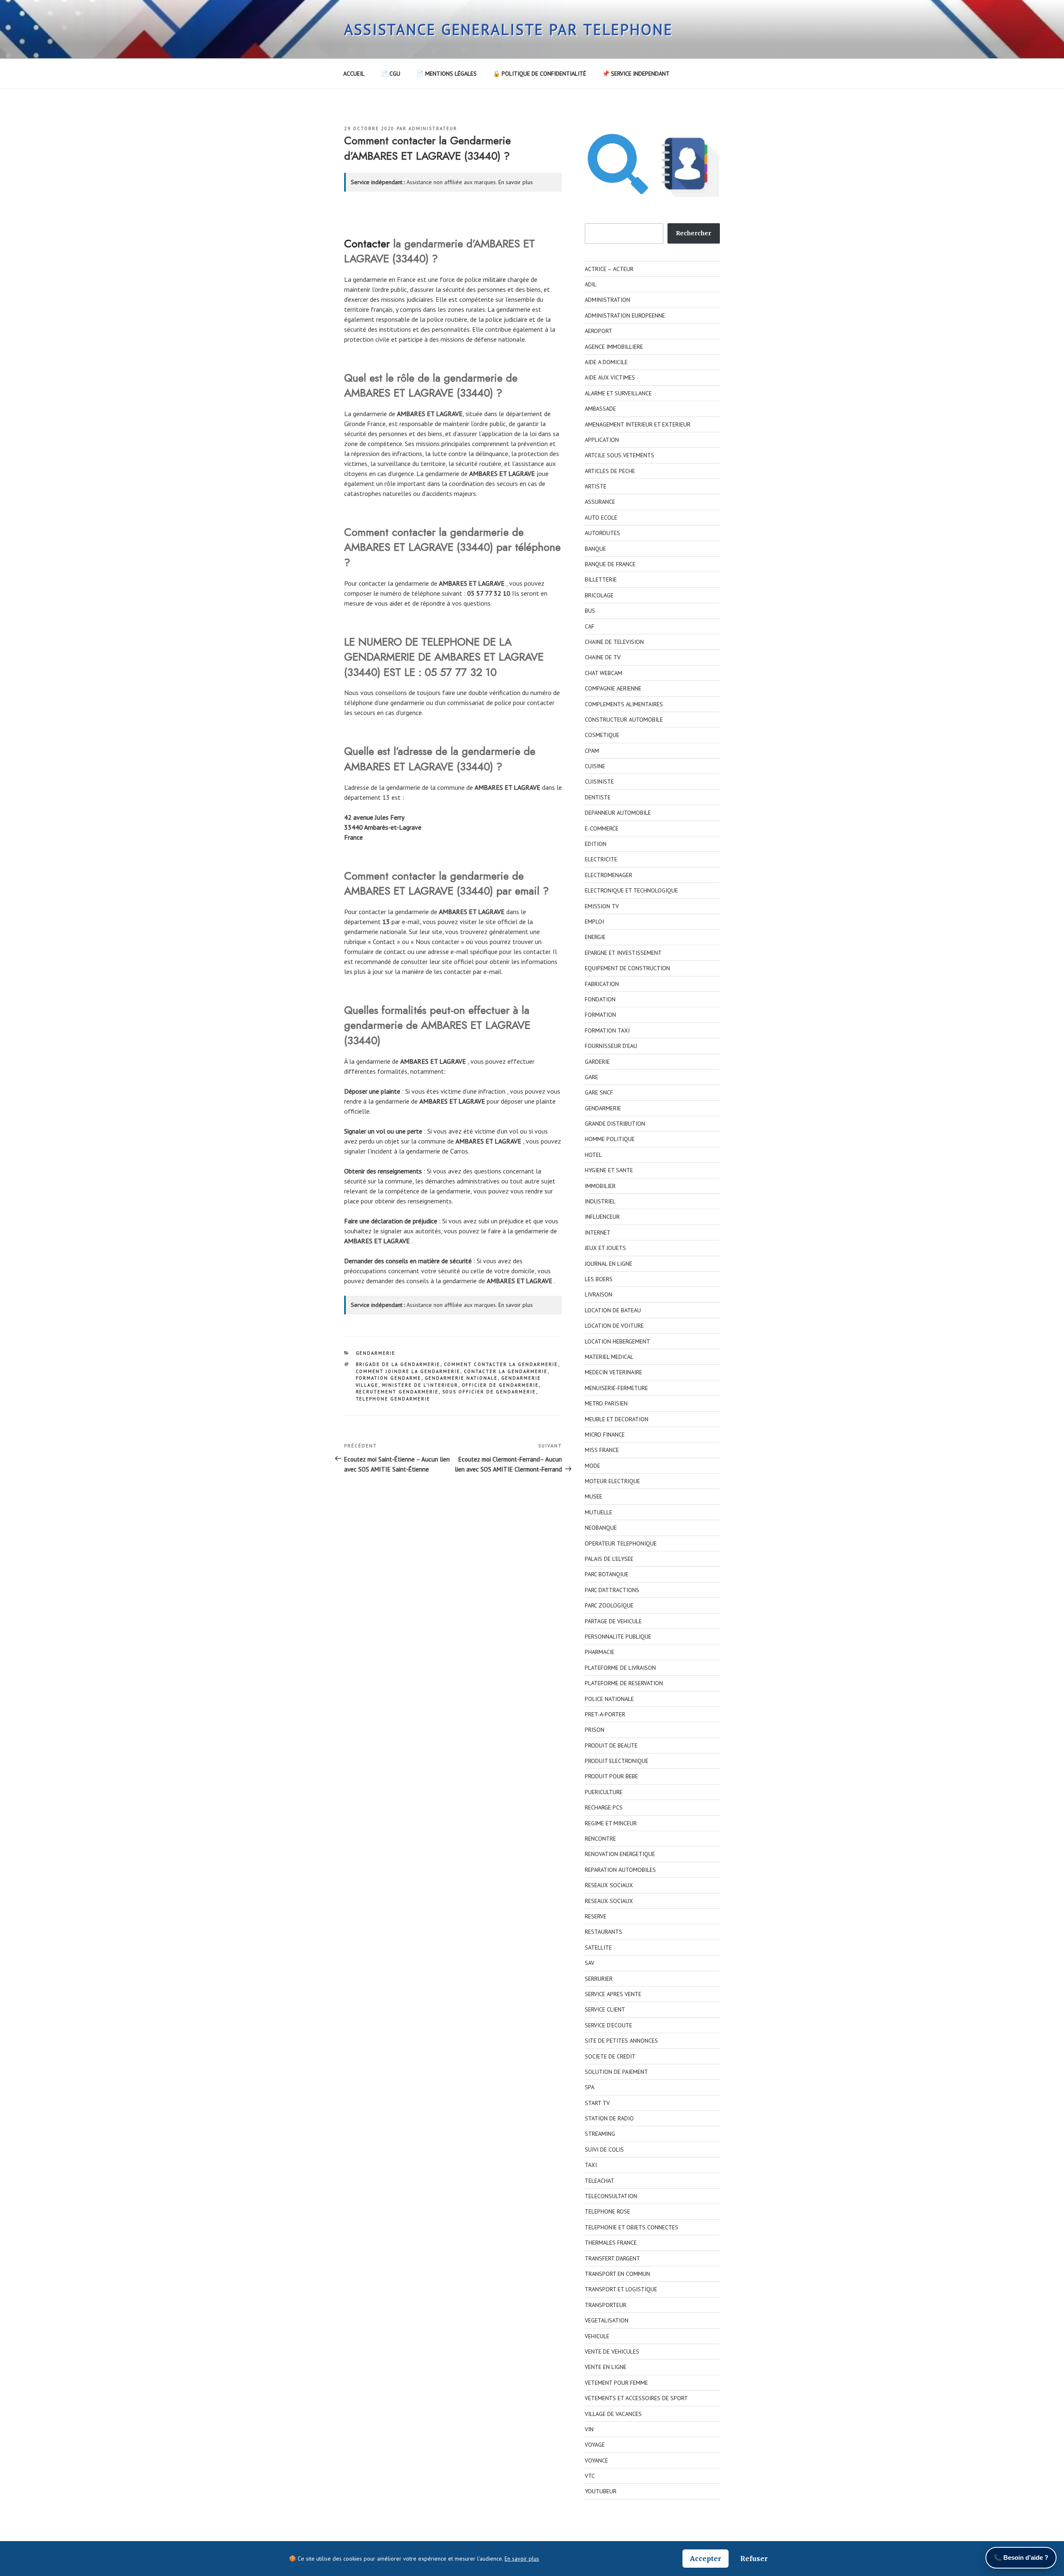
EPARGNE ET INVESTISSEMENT (623, 953)
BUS (590, 611)
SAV (590, 1963)
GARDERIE (597, 1062)
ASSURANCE (600, 502)
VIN (589, 2429)
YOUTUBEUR (601, 2491)
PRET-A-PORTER (605, 1714)
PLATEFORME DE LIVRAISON (620, 1668)
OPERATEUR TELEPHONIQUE (621, 1543)
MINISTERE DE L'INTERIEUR (420, 1385)
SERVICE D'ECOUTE (608, 2025)
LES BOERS (599, 1279)
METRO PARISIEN (606, 1403)
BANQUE (595, 549)
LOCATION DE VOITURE (614, 1326)
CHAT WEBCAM (603, 673)
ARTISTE (596, 486)
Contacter (367, 244)
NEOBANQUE (601, 1528)
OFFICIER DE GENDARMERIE (500, 1385)
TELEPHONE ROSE (607, 2211)
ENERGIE (595, 937)
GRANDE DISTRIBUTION (615, 1124)
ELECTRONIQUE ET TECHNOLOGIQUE (631, 890)
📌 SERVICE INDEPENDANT (636, 74)
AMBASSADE (600, 409)
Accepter (706, 2559)
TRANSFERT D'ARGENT (612, 2258)
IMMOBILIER (600, 1186)
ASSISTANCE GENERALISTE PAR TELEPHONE (509, 29)
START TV (597, 2103)
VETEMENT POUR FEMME (616, 2383)
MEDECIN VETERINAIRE (613, 1372)
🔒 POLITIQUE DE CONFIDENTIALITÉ (539, 74)
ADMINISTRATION (607, 300)
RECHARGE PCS (604, 1807)
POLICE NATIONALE (609, 1699)
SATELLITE (598, 1947)
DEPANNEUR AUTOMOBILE (618, 813)
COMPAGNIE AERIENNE (613, 688)
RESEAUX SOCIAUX (609, 1885)
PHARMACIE (600, 1652)
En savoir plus (516, 182)
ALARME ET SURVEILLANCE (618, 393)
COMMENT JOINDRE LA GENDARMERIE (408, 1371)
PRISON (595, 1730)
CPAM (592, 751)
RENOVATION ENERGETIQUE (620, 1854)
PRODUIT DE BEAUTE (611, 1745)
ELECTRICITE (601, 859)
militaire (494, 279)
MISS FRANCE (602, 1450)
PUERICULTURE (604, 1792)
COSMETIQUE (602, 735)
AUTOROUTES (602, 533)
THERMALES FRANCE (611, 2243)
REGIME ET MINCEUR (611, 1823)
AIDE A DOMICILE (606, 362)
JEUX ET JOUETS (605, 1248)
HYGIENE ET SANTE (609, 1170)
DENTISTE (598, 797)
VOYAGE (595, 2445)
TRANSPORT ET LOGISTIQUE (621, 2289)
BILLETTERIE (601, 579)
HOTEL (593, 1155)
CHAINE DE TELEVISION (614, 642)
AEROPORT (598, 331)
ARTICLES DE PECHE (610, 471)
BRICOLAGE (599, 595)
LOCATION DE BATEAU (613, 1310)
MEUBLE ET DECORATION (617, 1419)
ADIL (591, 284)
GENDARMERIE (376, 1353)
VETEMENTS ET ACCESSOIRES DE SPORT (636, 2398)
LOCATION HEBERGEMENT (617, 1341)
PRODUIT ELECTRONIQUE (617, 1761)
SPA (590, 2087)
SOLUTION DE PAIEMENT (616, 2072)
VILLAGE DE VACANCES (613, 2414)
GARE (591, 1077)
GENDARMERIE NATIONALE (461, 1378)
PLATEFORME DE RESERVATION (624, 1683)
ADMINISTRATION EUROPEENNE (625, 316)
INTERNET (598, 1233)
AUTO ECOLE (601, 518)
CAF (590, 626)
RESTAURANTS (603, 1932)
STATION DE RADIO (609, 2118)
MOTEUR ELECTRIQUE (612, 1481)
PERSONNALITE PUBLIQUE (618, 1637)
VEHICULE (597, 2336)
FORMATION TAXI (607, 1030)
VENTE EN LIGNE (606, 2367)
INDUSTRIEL (600, 1201)
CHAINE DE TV (603, 657)
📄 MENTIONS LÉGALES (447, 74)
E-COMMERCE (602, 828)
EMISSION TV (602, 906)
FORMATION (600, 1015)
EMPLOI (594, 922)
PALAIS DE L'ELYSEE (609, 1559)
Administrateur (433, 128)
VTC (590, 2476)
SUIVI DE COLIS (604, 2150)
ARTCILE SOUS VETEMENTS (619, 455)
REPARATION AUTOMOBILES (620, 1870)
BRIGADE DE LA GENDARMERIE (398, 1364)
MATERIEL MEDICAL (609, 1357)
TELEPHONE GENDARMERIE (393, 1399)
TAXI (591, 2165)
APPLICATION (602, 440)
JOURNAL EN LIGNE (608, 1264)
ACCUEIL (354, 74)
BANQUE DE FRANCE (610, 564)
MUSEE (594, 1496)
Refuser (754, 2559)
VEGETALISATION (607, 2320)
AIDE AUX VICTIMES (610, 377)
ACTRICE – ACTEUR (609, 269)
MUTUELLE (598, 1512)
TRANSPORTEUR (606, 2305)
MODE (592, 1466)
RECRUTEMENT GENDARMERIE (397, 1392)
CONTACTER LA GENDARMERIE (506, 1371)
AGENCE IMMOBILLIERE (614, 347)
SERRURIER (599, 1979)
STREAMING (600, 2134)
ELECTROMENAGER (608, 875)
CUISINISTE (599, 781)
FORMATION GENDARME (389, 1378)
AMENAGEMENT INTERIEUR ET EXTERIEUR (638, 424)
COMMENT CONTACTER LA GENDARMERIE (501, 1364)
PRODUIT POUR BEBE (611, 1776)
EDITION (596, 844)
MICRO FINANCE (605, 1435)
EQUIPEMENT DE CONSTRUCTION (627, 968)
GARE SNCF (599, 1092)
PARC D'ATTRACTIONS (612, 1590)
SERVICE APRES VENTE (613, 1994)
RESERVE (596, 1916)
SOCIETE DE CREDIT (610, 2056)
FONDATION (600, 999)
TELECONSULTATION (611, 2196)
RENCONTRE (600, 1839)
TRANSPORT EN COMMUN (617, 2274)
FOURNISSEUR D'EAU (611, 1046)
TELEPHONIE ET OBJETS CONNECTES (632, 2227)
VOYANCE (596, 2460)
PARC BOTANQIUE (607, 1574)
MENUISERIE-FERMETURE (616, 1388)
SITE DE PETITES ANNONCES (621, 2041)
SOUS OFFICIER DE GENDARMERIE (489, 1392)
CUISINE (595, 766)
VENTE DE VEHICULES (612, 2352)
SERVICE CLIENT (605, 2009)
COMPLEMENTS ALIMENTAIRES (624, 704)
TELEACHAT (600, 2181)
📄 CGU (390, 74)
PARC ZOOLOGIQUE (609, 1605)
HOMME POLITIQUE (610, 1139)
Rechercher (693, 233)
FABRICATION (602, 984)
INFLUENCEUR (602, 1217)
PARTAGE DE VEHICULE (613, 1621)
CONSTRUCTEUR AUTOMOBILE (624, 720)
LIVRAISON (598, 1294)
